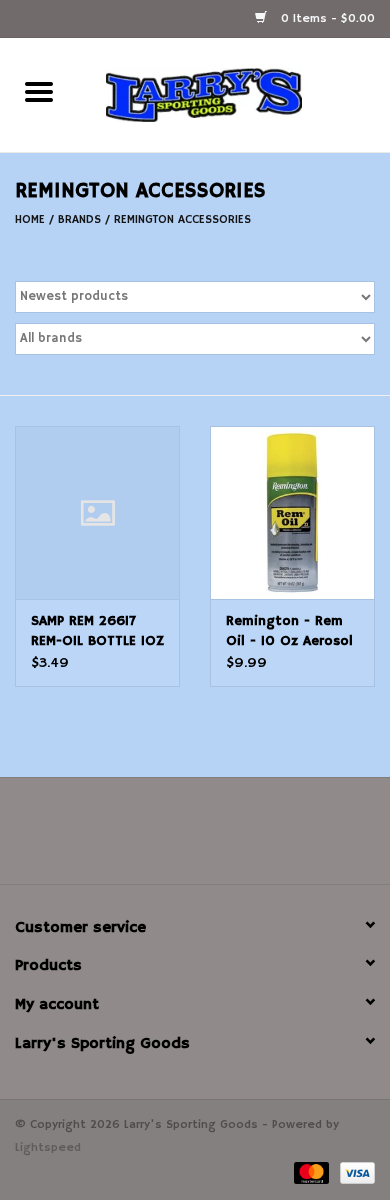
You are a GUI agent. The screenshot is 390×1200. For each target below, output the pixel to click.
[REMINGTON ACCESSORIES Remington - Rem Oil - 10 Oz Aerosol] (292, 512)
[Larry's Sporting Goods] (234, 95)
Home (30, 219)
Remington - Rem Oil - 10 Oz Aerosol (289, 631)
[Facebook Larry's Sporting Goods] (195, 838)
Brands (79, 219)
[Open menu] (39, 91)
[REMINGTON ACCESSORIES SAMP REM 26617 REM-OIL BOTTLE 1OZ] (97, 512)
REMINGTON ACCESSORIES (182, 219)
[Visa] (354, 1172)
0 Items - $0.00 (326, 18)
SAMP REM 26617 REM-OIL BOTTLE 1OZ (97, 631)
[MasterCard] (310, 1172)
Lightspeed (48, 1147)
